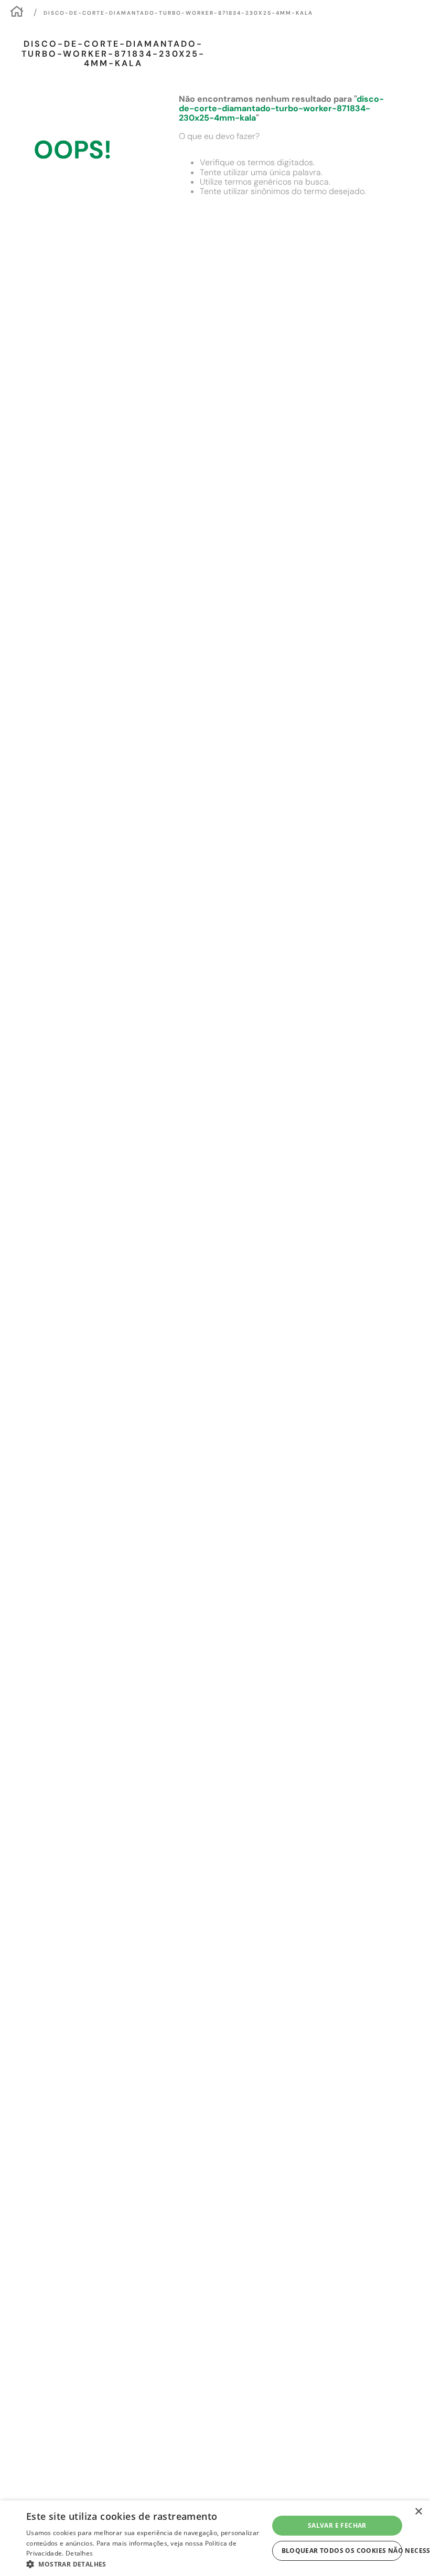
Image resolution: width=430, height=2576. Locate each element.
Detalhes (79, 2553)
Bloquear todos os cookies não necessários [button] (342, 2551)
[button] (147, 2563)
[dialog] (215, 2538)
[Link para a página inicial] (17, 13)
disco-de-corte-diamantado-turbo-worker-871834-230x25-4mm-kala (178, 13)
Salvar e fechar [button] (337, 2525)
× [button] (418, 2512)
